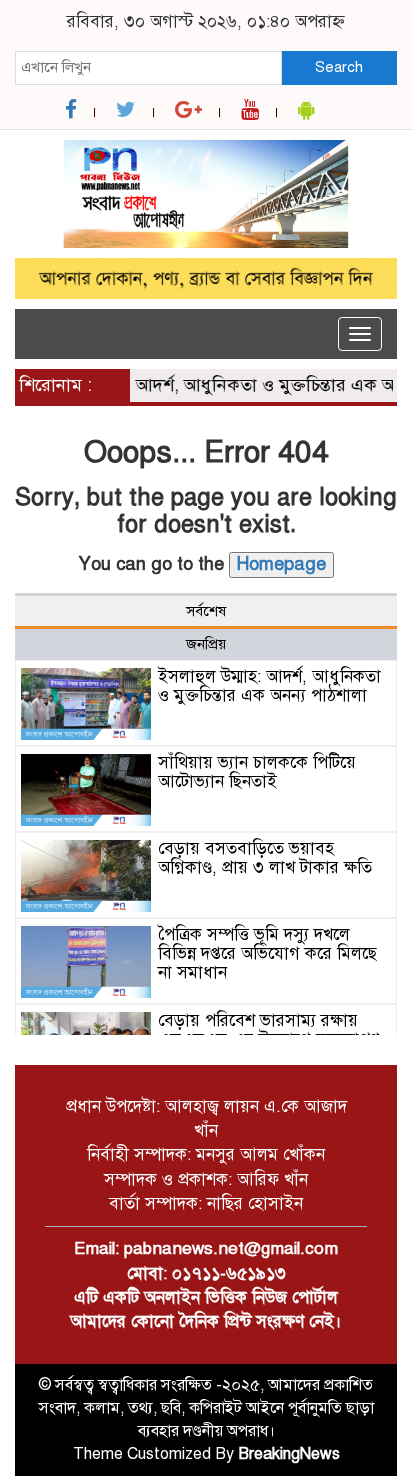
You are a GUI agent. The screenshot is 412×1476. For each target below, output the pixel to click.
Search (339, 67)
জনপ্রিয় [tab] (206, 644)
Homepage (281, 564)
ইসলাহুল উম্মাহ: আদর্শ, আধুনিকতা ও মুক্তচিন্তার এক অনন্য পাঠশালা (269, 686)
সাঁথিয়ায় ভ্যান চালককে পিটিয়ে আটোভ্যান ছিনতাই (257, 772)
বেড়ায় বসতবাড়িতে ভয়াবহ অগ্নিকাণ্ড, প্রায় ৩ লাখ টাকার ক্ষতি (265, 858)
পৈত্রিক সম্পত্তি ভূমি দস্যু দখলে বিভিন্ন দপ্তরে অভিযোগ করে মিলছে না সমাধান (267, 953)
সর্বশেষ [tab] (206, 611)
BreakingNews (289, 1454)
